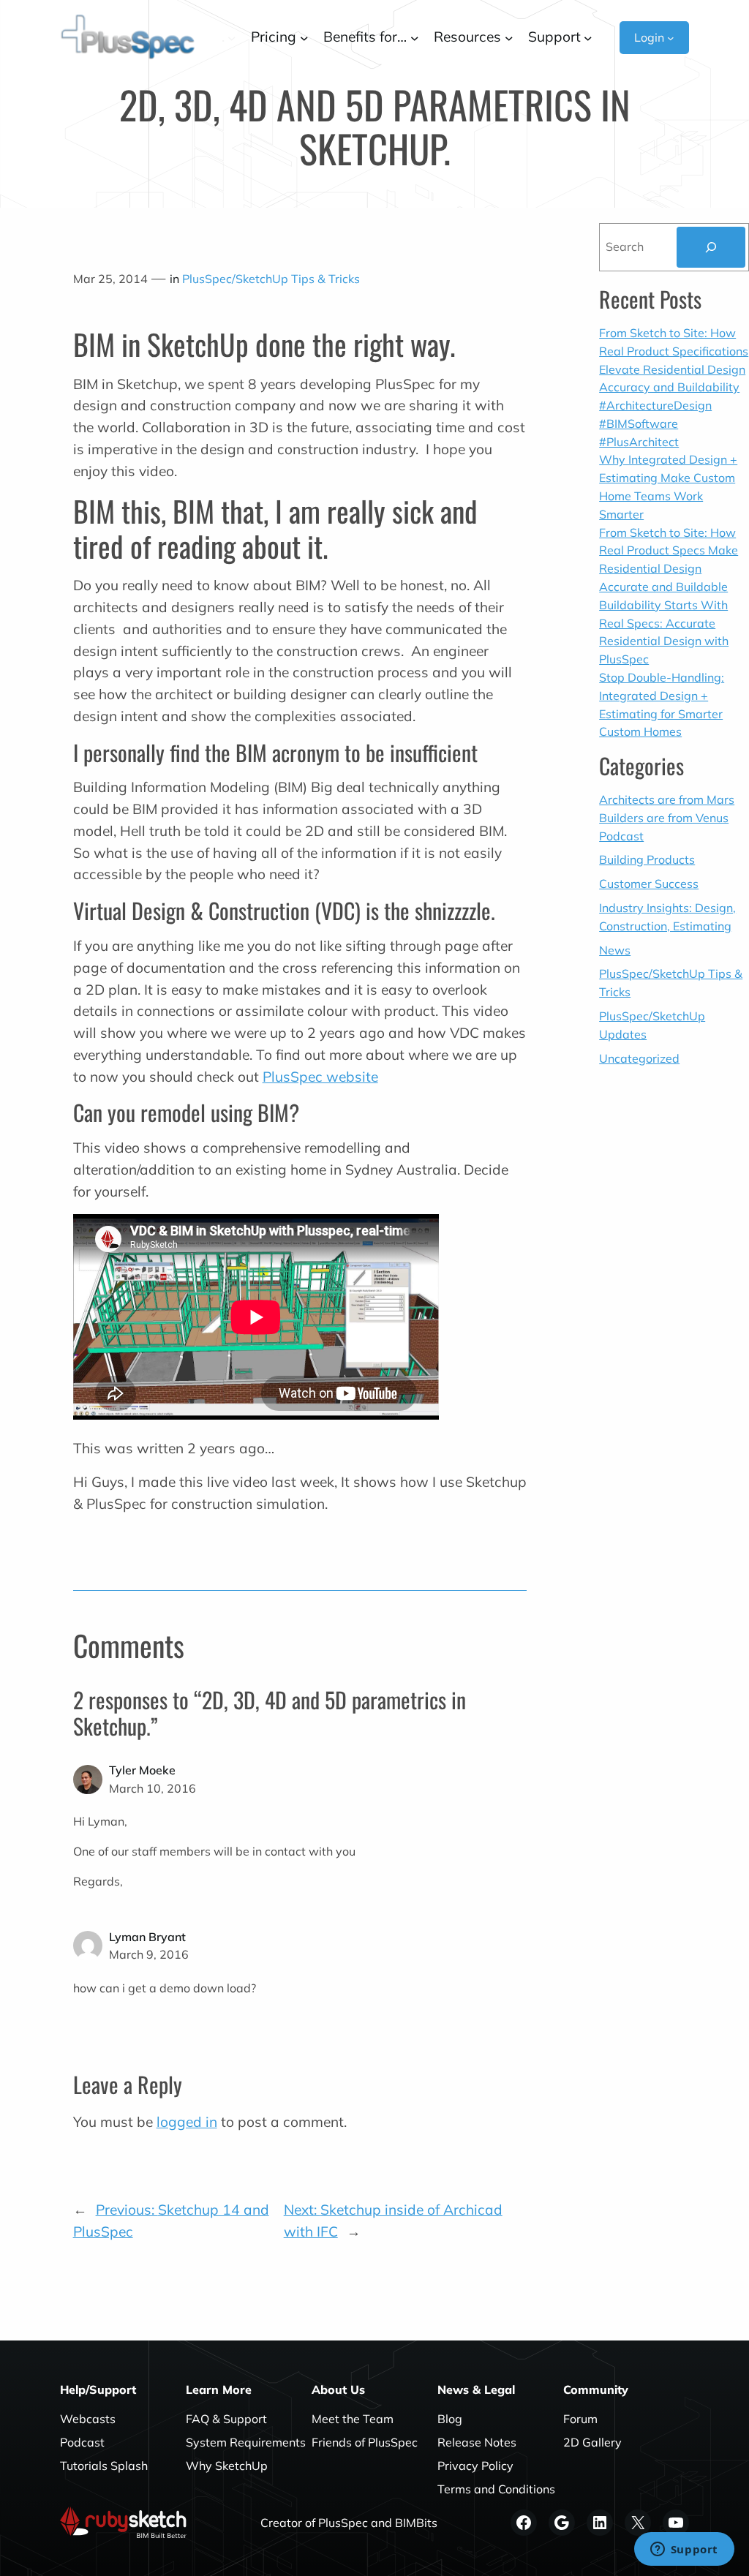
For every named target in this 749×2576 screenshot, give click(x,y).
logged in (187, 2122)
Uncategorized (639, 1058)
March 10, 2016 (153, 1788)
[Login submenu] (671, 37)
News (615, 950)
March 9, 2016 (149, 1954)
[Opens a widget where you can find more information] (684, 2550)
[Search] (711, 247)
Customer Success (649, 884)
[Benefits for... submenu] (415, 37)
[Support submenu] (588, 37)
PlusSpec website (320, 1077)
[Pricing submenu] (304, 37)
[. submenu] (232, 37)
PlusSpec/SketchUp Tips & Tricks (271, 279)
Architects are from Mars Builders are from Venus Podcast (667, 818)
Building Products (647, 859)
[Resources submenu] (509, 37)
